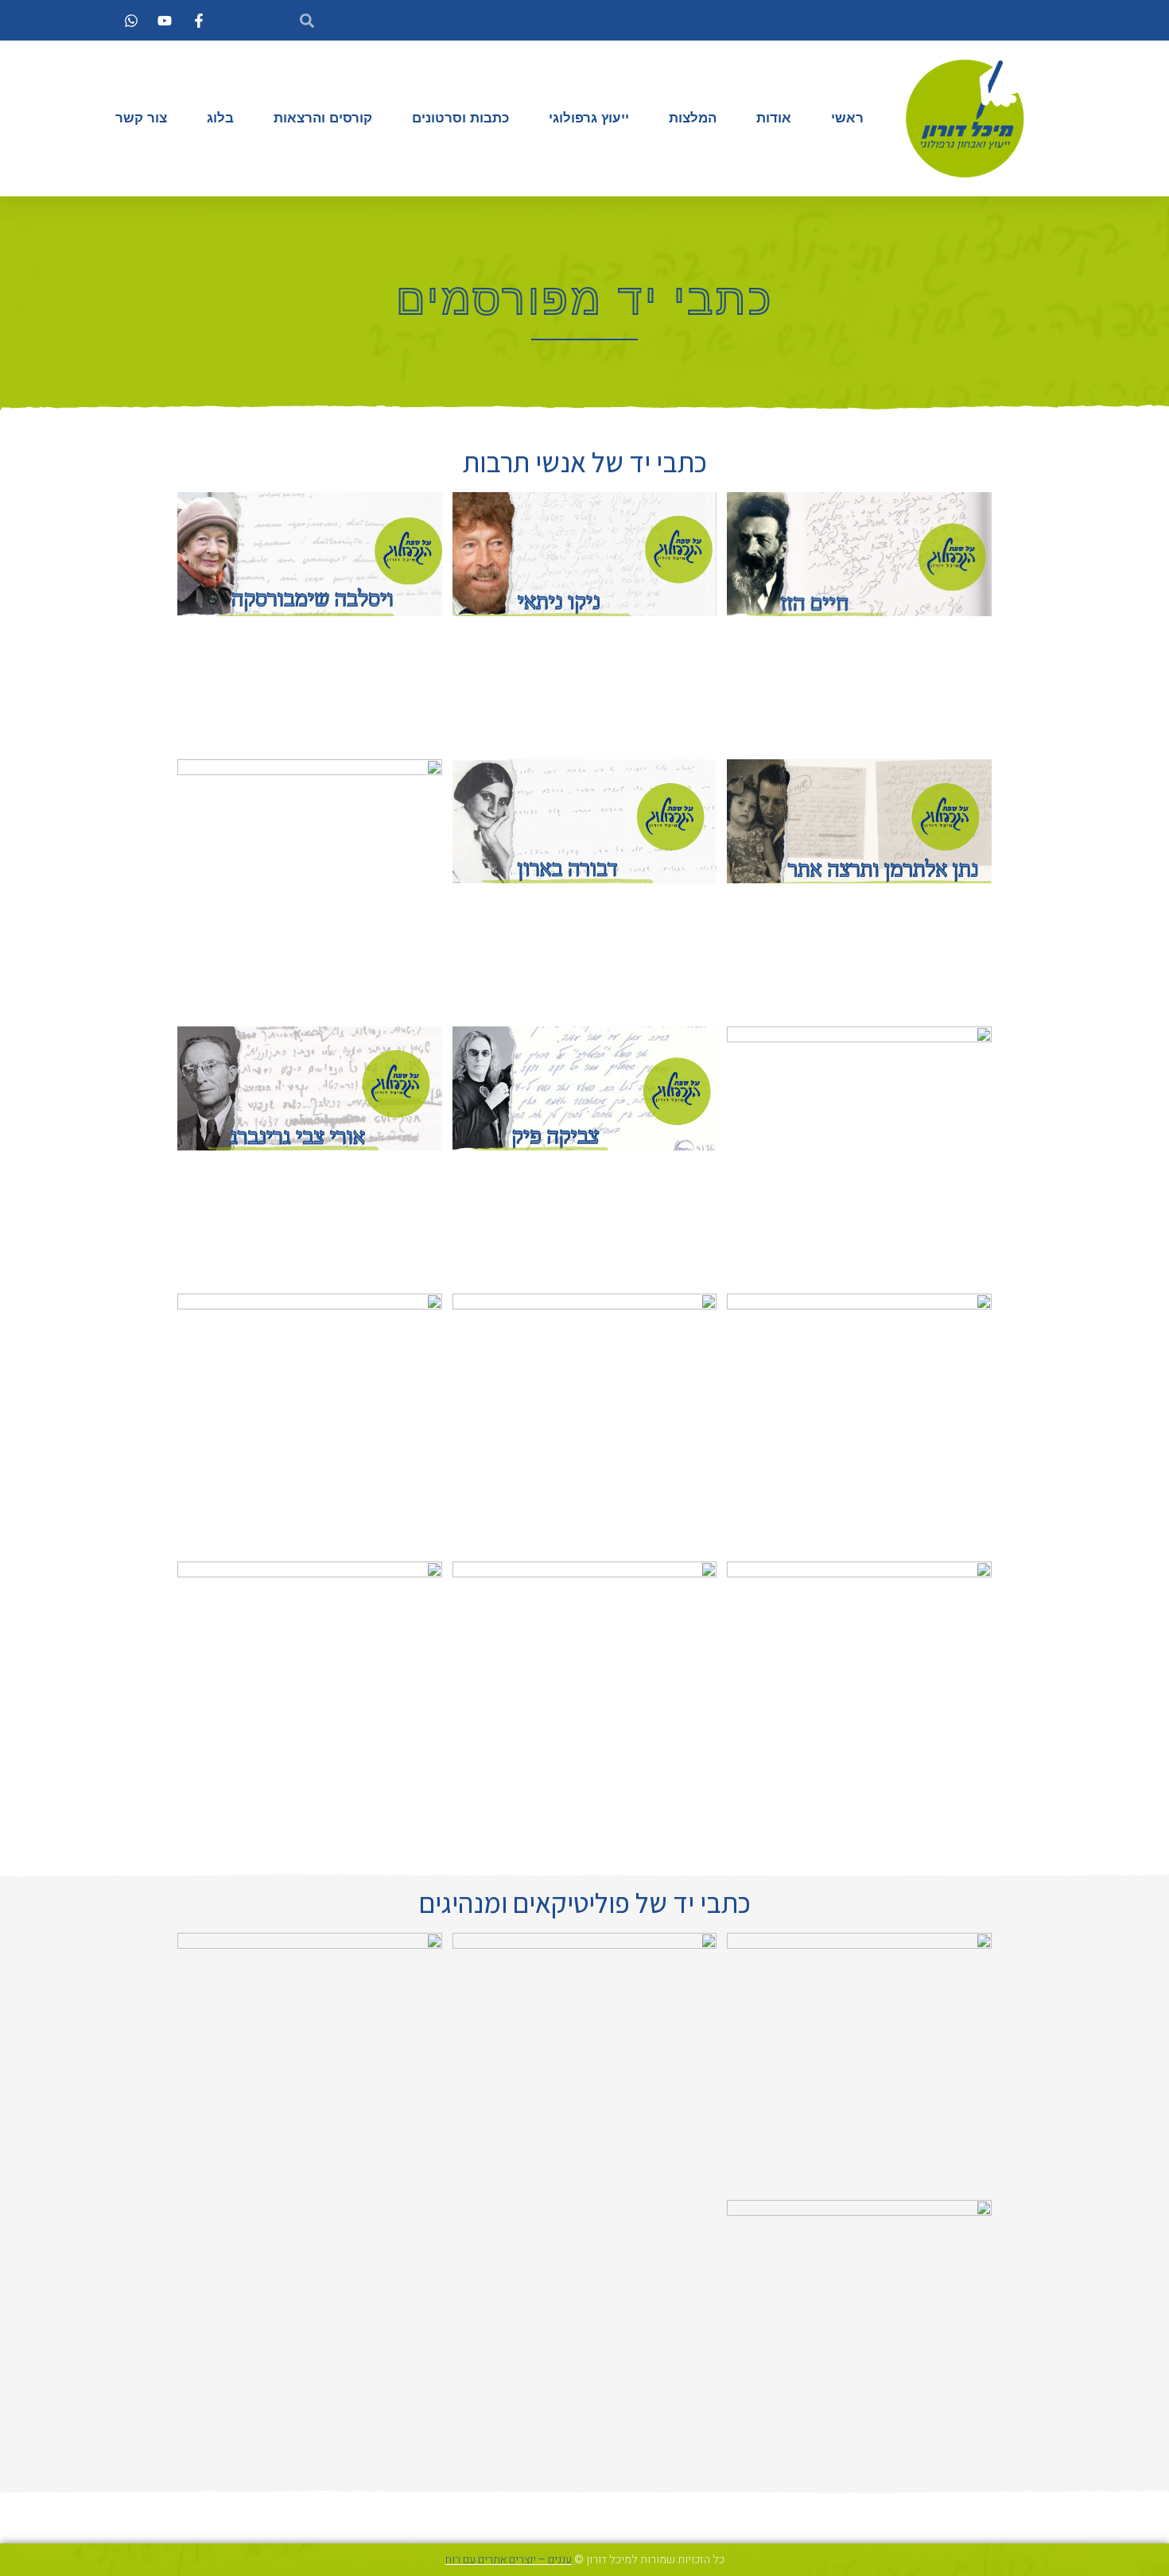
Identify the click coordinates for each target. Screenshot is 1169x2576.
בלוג (220, 118)
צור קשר (141, 118)
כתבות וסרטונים (460, 118)
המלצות (693, 118)
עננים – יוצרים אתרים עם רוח (509, 2560)
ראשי (847, 118)
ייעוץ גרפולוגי (589, 118)
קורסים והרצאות (323, 118)
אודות (774, 118)
